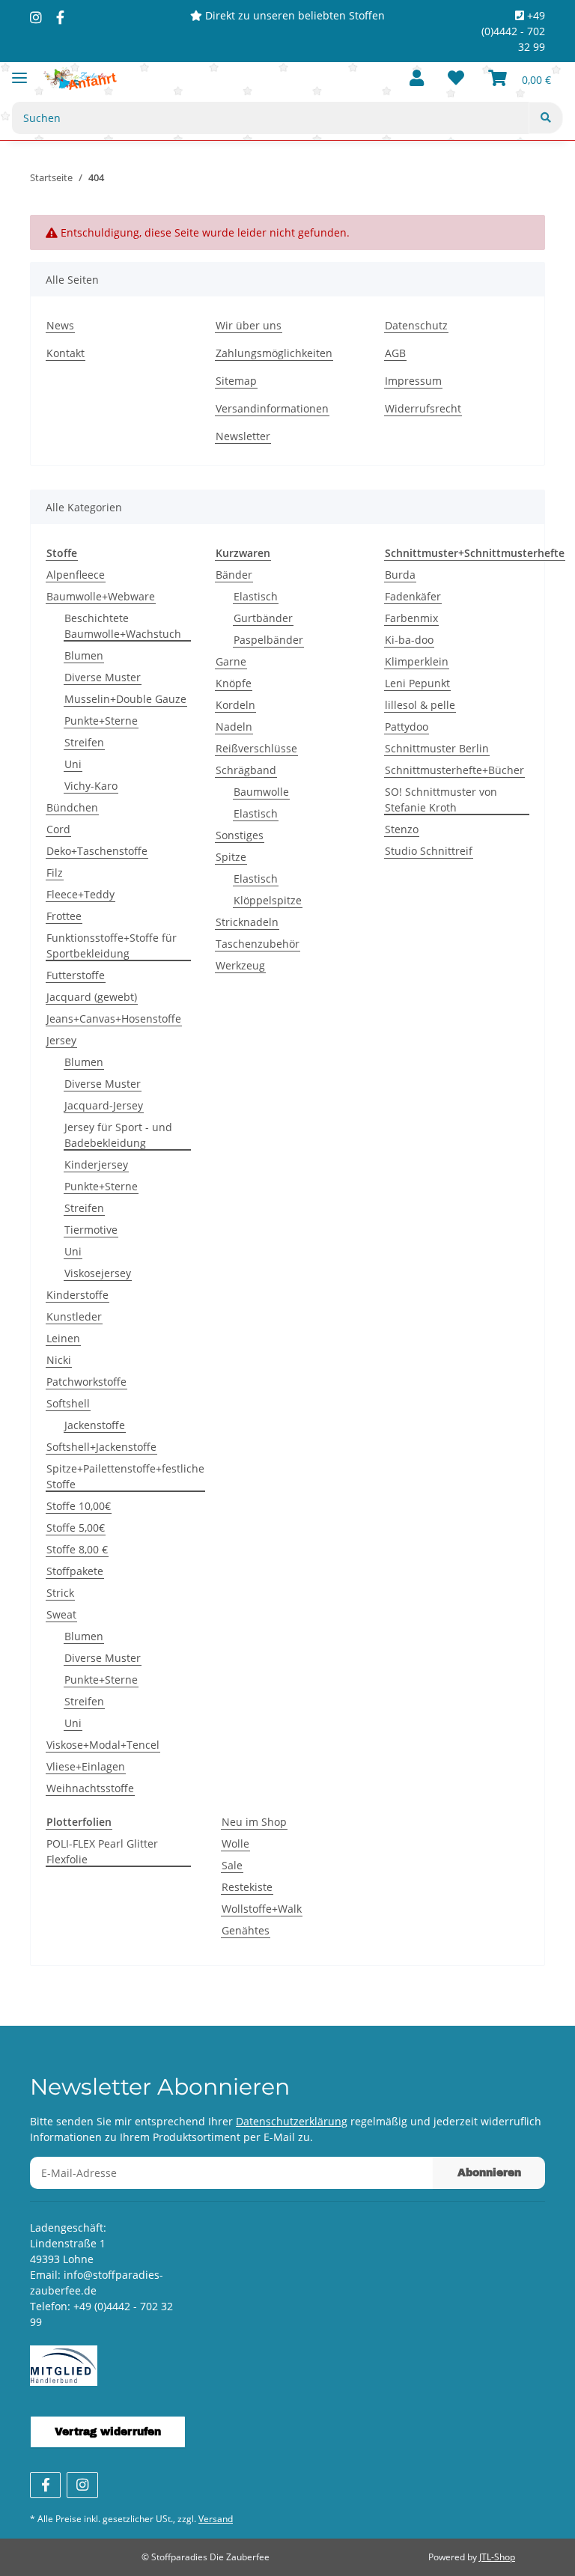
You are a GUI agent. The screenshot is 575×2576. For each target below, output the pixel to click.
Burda (400, 575)
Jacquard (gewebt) (92, 997)
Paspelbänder (268, 640)
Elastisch (256, 596)
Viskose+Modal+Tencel (103, 1745)
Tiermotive (91, 1230)
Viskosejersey (98, 1273)
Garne (231, 661)
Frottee (64, 916)
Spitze (231, 857)
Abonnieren (489, 2173)
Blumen (84, 655)
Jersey (61, 1040)
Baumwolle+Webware (101, 596)
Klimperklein (417, 661)
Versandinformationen (272, 408)
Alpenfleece (76, 575)
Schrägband (246, 770)
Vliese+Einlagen (86, 1766)
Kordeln (235, 705)
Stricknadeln (247, 922)
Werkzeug (240, 965)
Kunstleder (74, 1316)
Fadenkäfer (413, 596)
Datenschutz (416, 325)
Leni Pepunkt (417, 683)
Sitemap (236, 381)
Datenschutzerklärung (292, 2121)
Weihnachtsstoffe (90, 1788)
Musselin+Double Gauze (125, 699)
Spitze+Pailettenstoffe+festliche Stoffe (125, 1476)
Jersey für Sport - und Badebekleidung (118, 1135)
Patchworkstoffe (86, 1382)
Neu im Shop (254, 1822)
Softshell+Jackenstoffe (101, 1447)
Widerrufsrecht (423, 408)
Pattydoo (407, 727)
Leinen (63, 1338)
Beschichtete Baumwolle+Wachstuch (123, 626)
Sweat (61, 1614)
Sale (232, 1865)
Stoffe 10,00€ (79, 1506)
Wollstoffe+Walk (262, 1909)
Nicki (59, 1360)
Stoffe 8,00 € (77, 1549)
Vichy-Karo (91, 786)
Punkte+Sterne (101, 721)
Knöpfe (234, 683)
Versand (216, 2519)
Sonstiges (240, 835)
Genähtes (246, 1930)
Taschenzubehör (258, 944)
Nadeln (234, 727)
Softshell (68, 1403)
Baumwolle (261, 792)
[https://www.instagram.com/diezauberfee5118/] (36, 17)
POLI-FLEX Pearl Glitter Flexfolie (102, 1851)
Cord (58, 829)
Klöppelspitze (268, 900)
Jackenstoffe (95, 1425)
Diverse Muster (103, 677)
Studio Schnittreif (429, 851)
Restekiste (247, 1887)
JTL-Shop (497, 2557)
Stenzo (402, 829)
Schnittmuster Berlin (437, 748)
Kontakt (66, 353)
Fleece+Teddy (80, 894)
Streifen (84, 742)
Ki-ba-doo (409, 640)
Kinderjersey (96, 1164)
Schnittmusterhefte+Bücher (454, 770)
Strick (60, 1593)
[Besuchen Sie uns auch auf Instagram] (82, 2485)
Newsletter (243, 436)
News (60, 325)
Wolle (235, 1843)
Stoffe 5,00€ (76, 1528)
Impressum (413, 381)
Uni (73, 764)
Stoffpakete (75, 1571)
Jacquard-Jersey (104, 1105)
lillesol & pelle (420, 705)
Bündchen (72, 807)
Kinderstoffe (77, 1295)
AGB (395, 353)
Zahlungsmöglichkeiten (274, 353)
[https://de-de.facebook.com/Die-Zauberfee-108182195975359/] (60, 17)
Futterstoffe (76, 975)
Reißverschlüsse (256, 748)
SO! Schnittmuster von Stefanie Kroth (441, 800)
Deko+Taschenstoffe (97, 851)
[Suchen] (546, 118)
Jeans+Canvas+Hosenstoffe (114, 1018)
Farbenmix (411, 618)
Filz (55, 873)
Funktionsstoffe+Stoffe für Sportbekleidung (112, 946)
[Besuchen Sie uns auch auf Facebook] (45, 2485)
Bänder (234, 575)
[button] (417, 79)
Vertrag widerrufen (108, 2432)
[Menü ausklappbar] (19, 71)
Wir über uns (249, 325)
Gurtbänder (263, 618)
